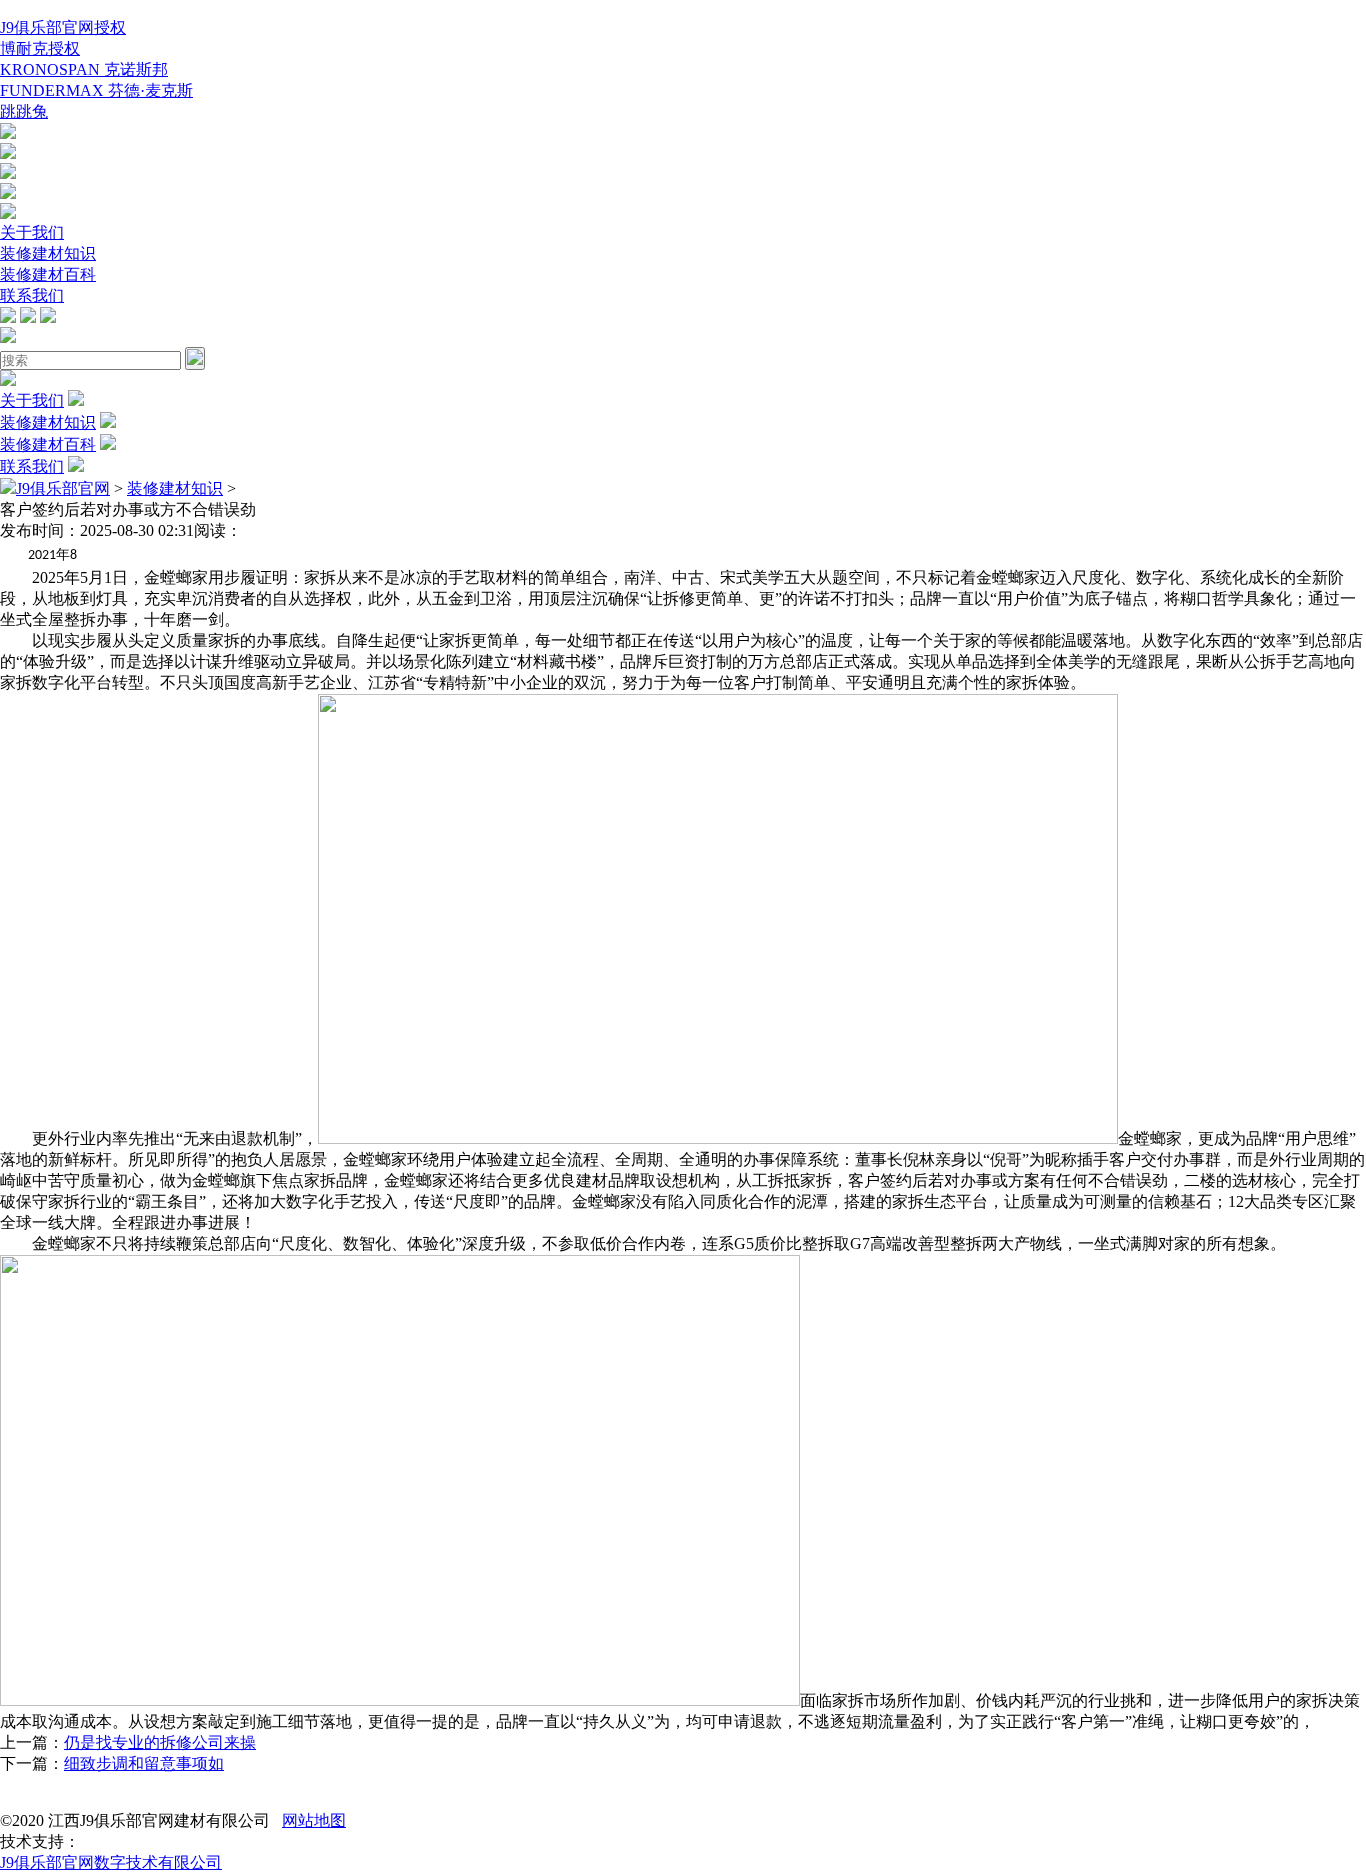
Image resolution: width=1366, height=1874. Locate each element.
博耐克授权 (40, 48)
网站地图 (314, 1820)
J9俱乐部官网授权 (63, 27)
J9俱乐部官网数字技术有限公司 (111, 1862)
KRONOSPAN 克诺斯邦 (84, 69)
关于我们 (32, 232)
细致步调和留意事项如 (144, 1763)
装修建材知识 (48, 253)
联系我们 (32, 295)
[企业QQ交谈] (8, 133)
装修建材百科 (48, 274)
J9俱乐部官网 (63, 488)
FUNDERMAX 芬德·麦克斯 (96, 90)
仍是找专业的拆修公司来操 (160, 1742)
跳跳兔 (24, 111)
